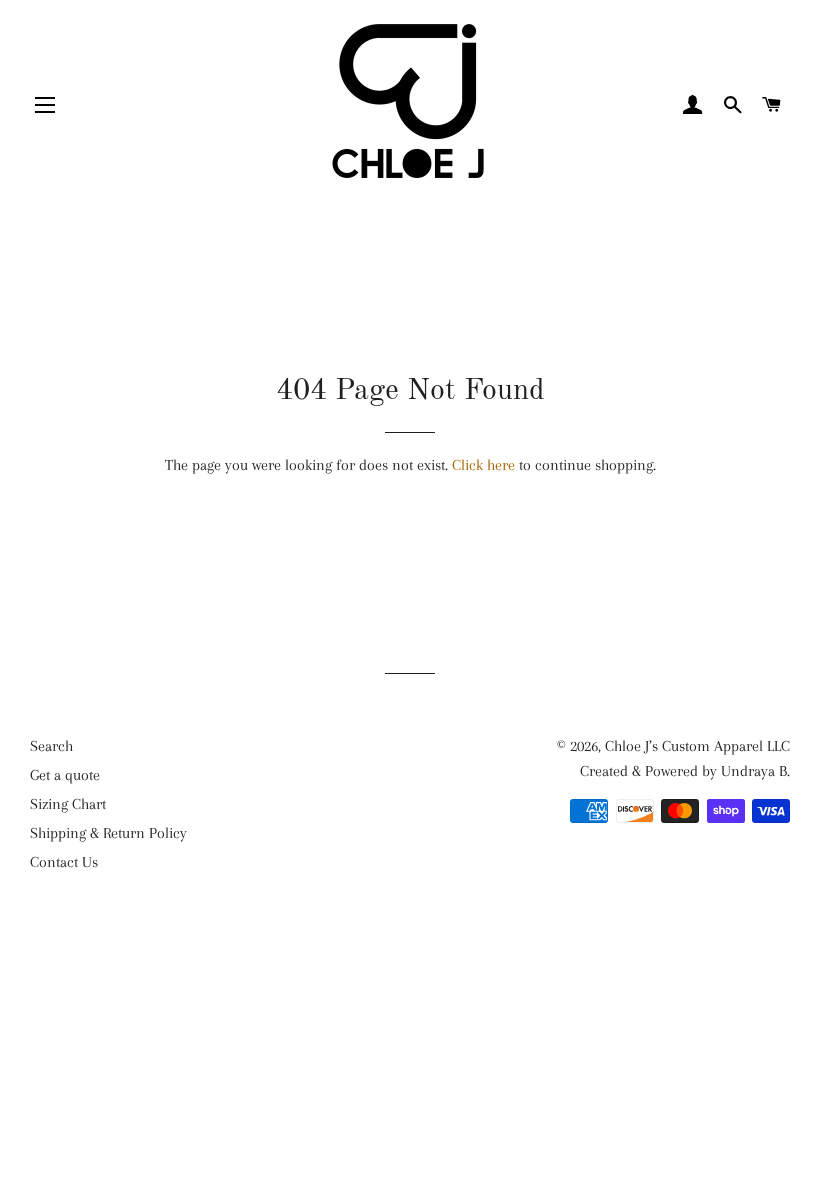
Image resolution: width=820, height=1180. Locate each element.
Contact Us (64, 862)
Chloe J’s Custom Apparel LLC (697, 746)
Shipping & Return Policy (108, 833)
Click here (483, 465)
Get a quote (65, 775)
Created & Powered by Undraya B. (685, 771)
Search (51, 746)
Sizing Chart (68, 804)
